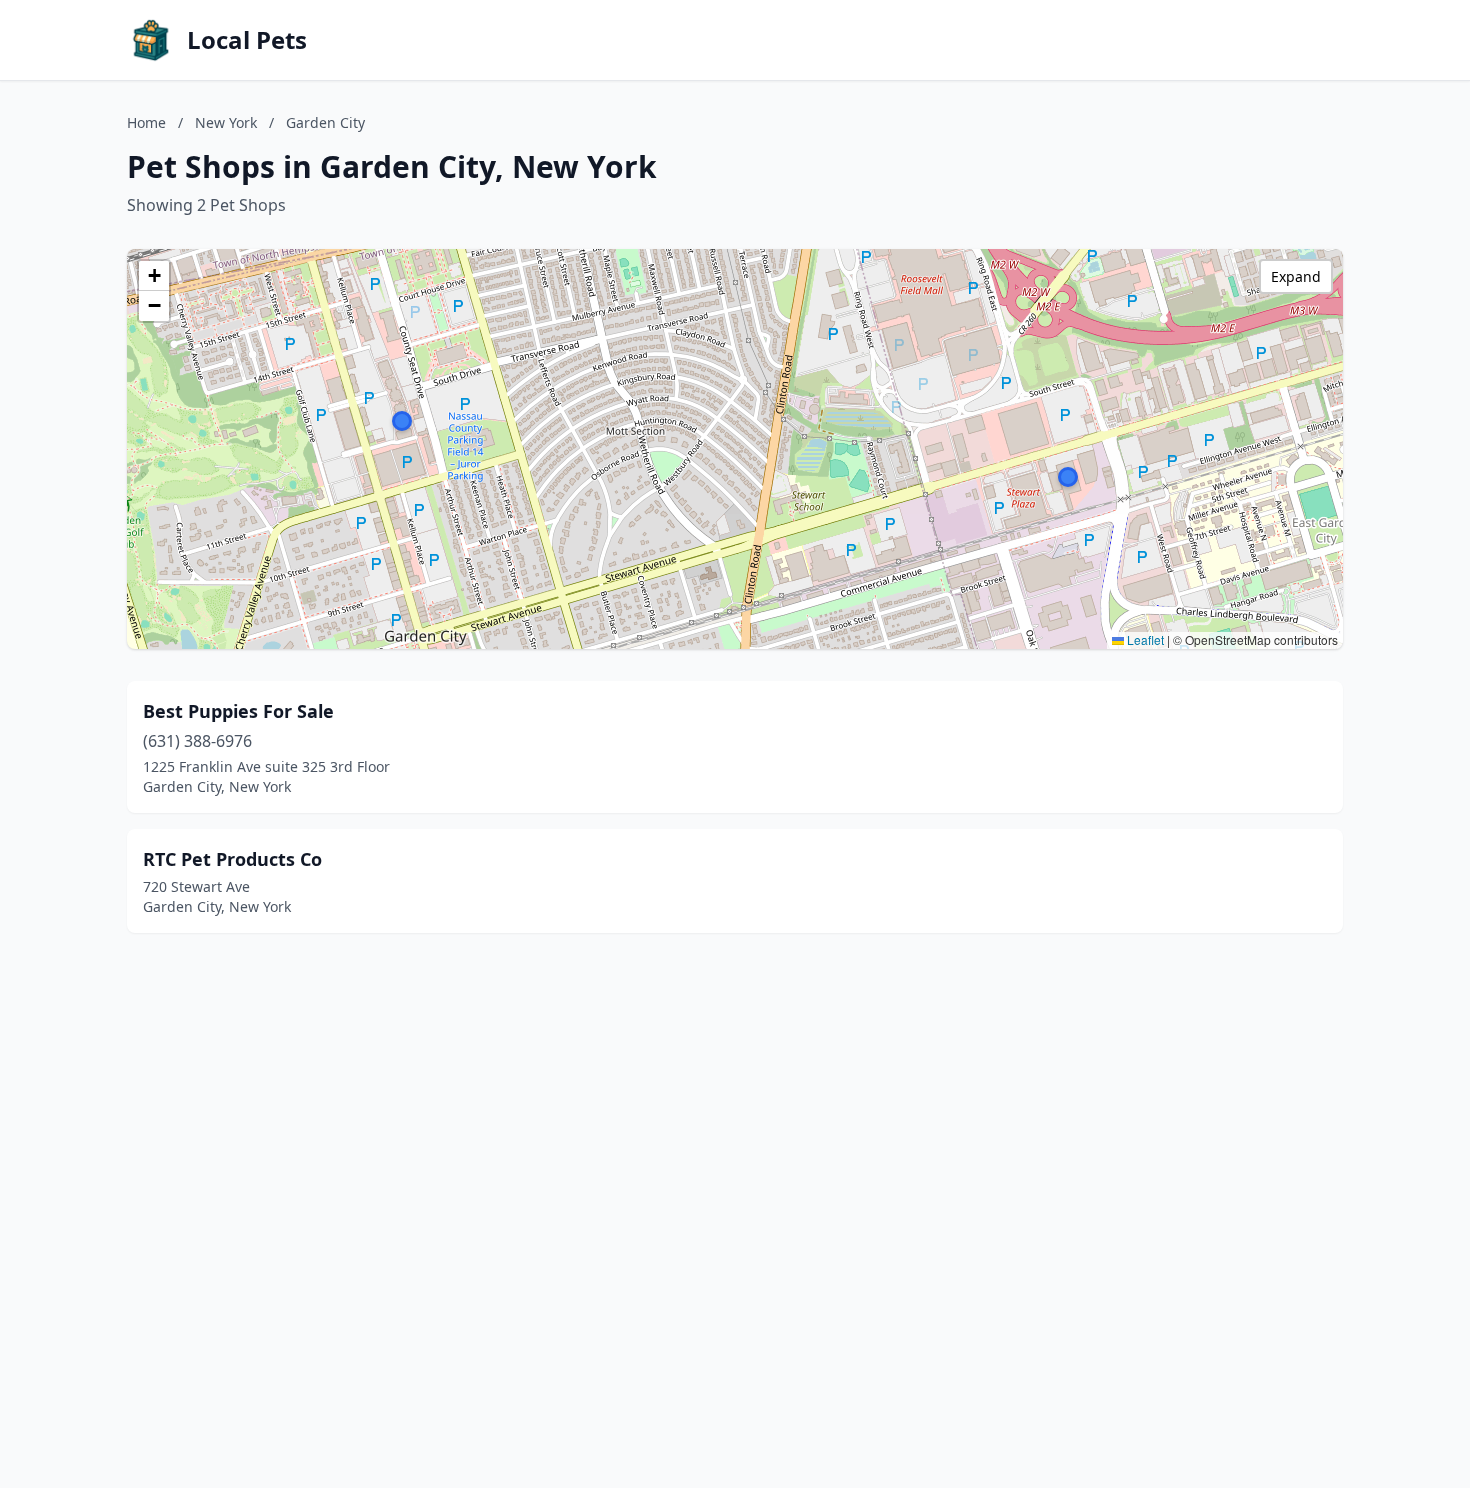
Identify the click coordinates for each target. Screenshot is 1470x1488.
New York (226, 122)
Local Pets (247, 40)
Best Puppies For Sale (238, 711)
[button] (402, 421)
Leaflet (1144, 639)
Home (146, 122)
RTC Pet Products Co (232, 859)
